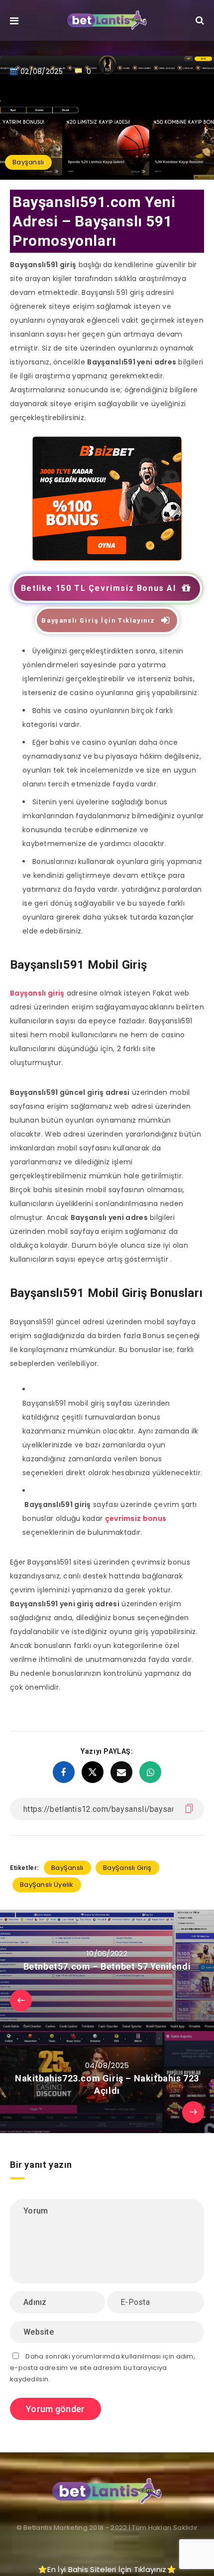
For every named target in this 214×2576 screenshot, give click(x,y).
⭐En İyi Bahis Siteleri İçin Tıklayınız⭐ (107, 2569)
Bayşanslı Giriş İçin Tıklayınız (98, 620)
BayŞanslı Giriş (127, 1868)
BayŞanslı (67, 1868)
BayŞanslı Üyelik (47, 1885)
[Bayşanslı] (107, 558)
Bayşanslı (28, 162)
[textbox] (113, 1518)
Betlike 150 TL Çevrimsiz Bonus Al (99, 588)
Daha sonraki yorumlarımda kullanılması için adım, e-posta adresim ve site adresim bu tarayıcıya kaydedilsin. (103, 2368)
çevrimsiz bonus (136, 1518)
